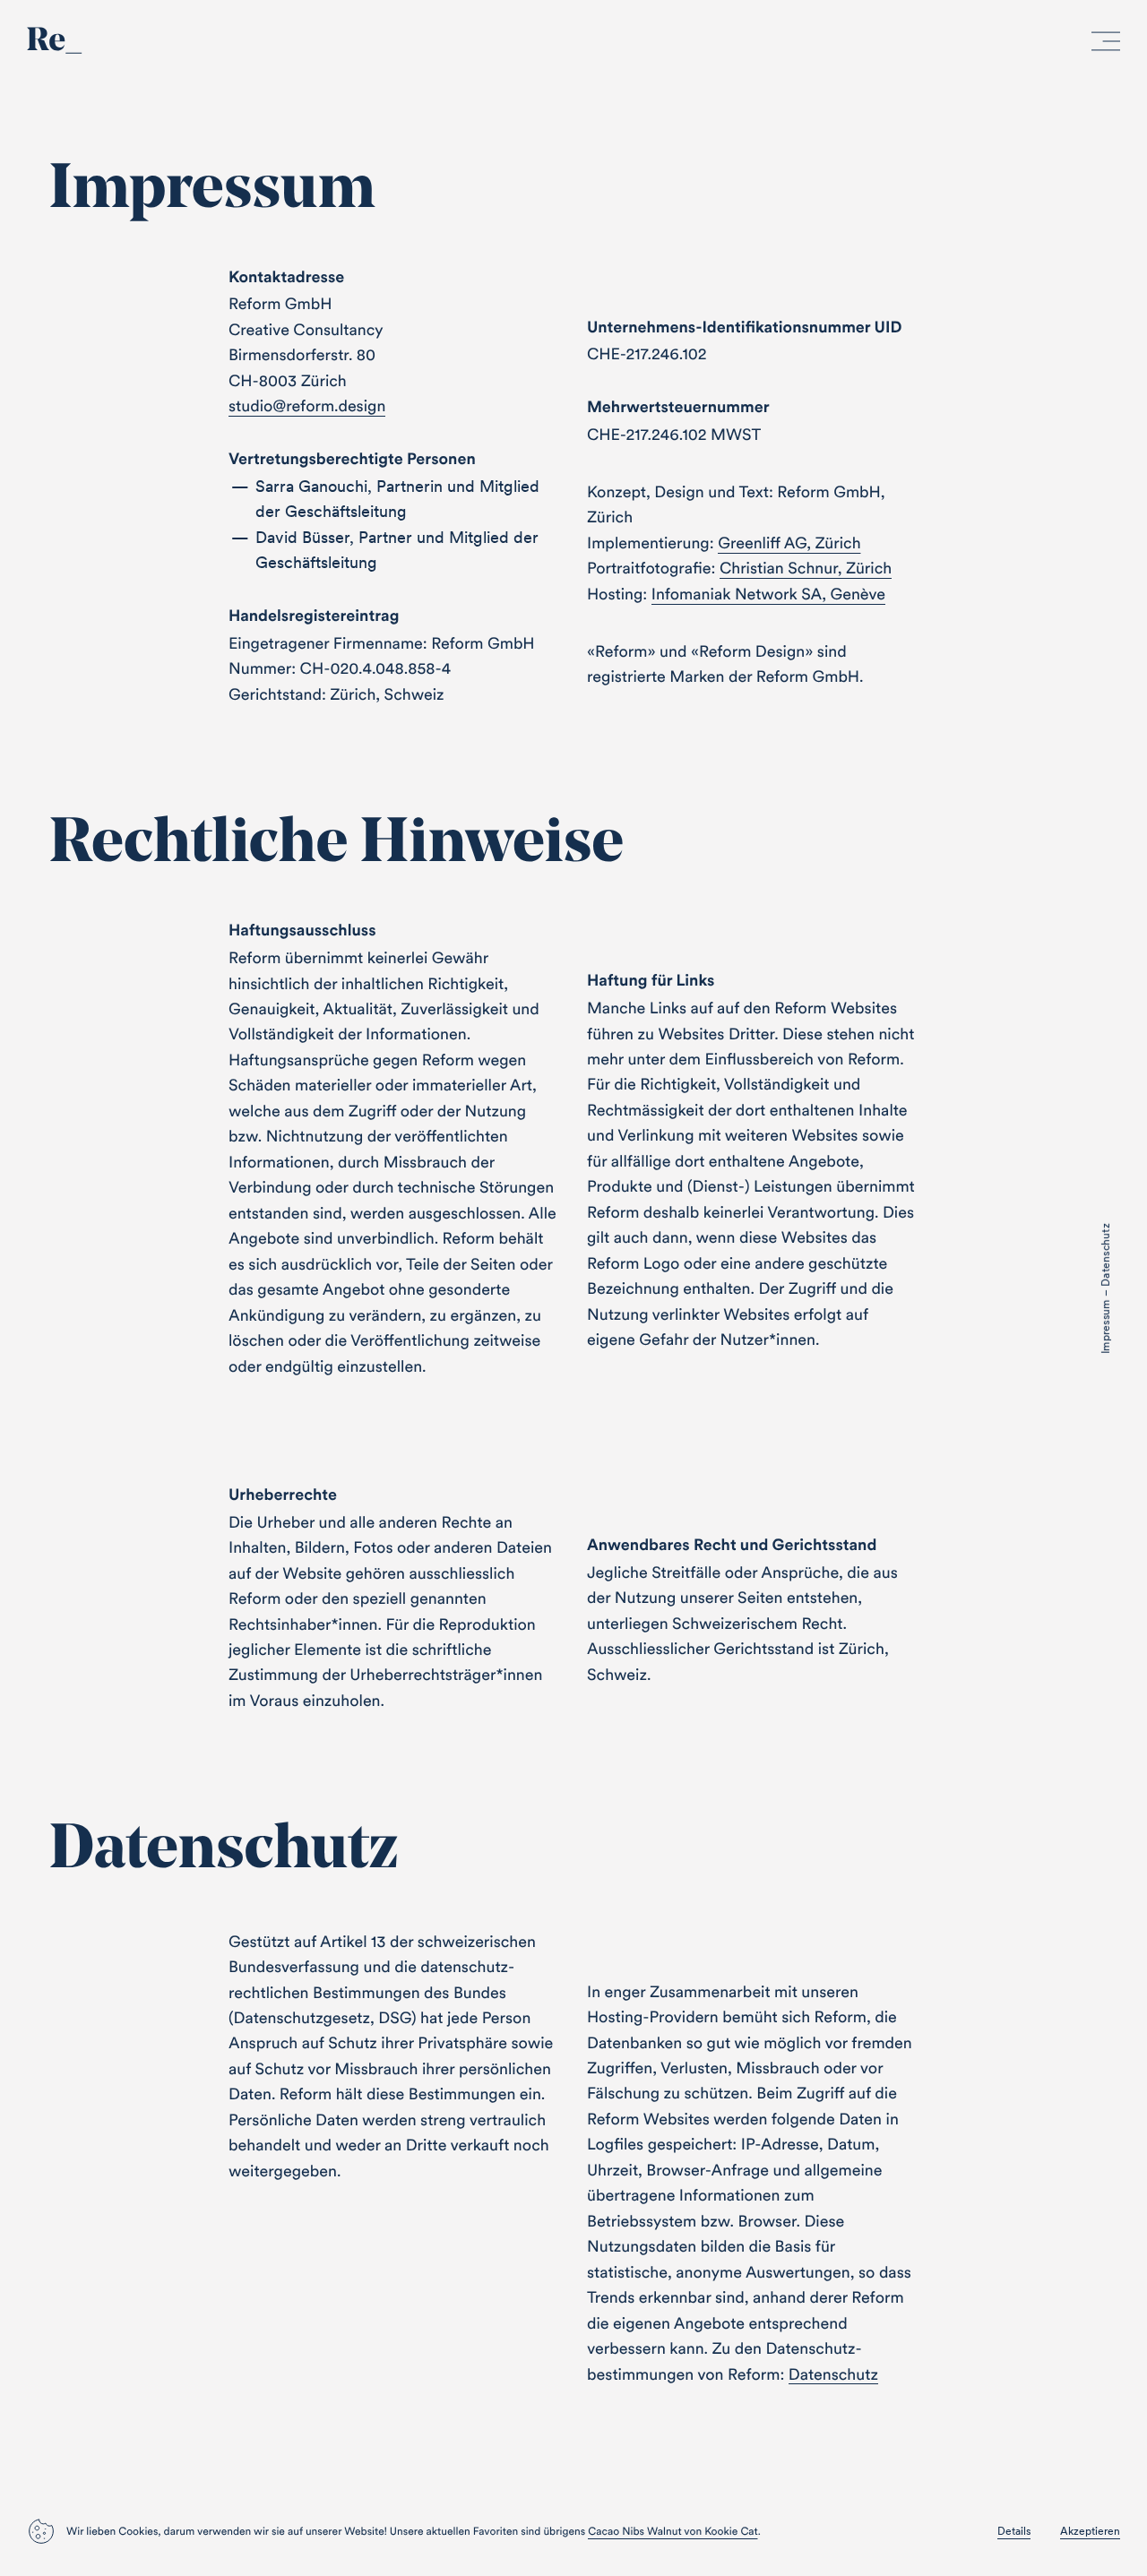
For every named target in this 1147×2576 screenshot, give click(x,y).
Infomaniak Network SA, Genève (768, 594)
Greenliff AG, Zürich (789, 543)
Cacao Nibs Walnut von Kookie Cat (673, 2532)
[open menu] (1106, 45)
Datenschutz (833, 2374)
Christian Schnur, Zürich (806, 568)
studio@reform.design (307, 405)
